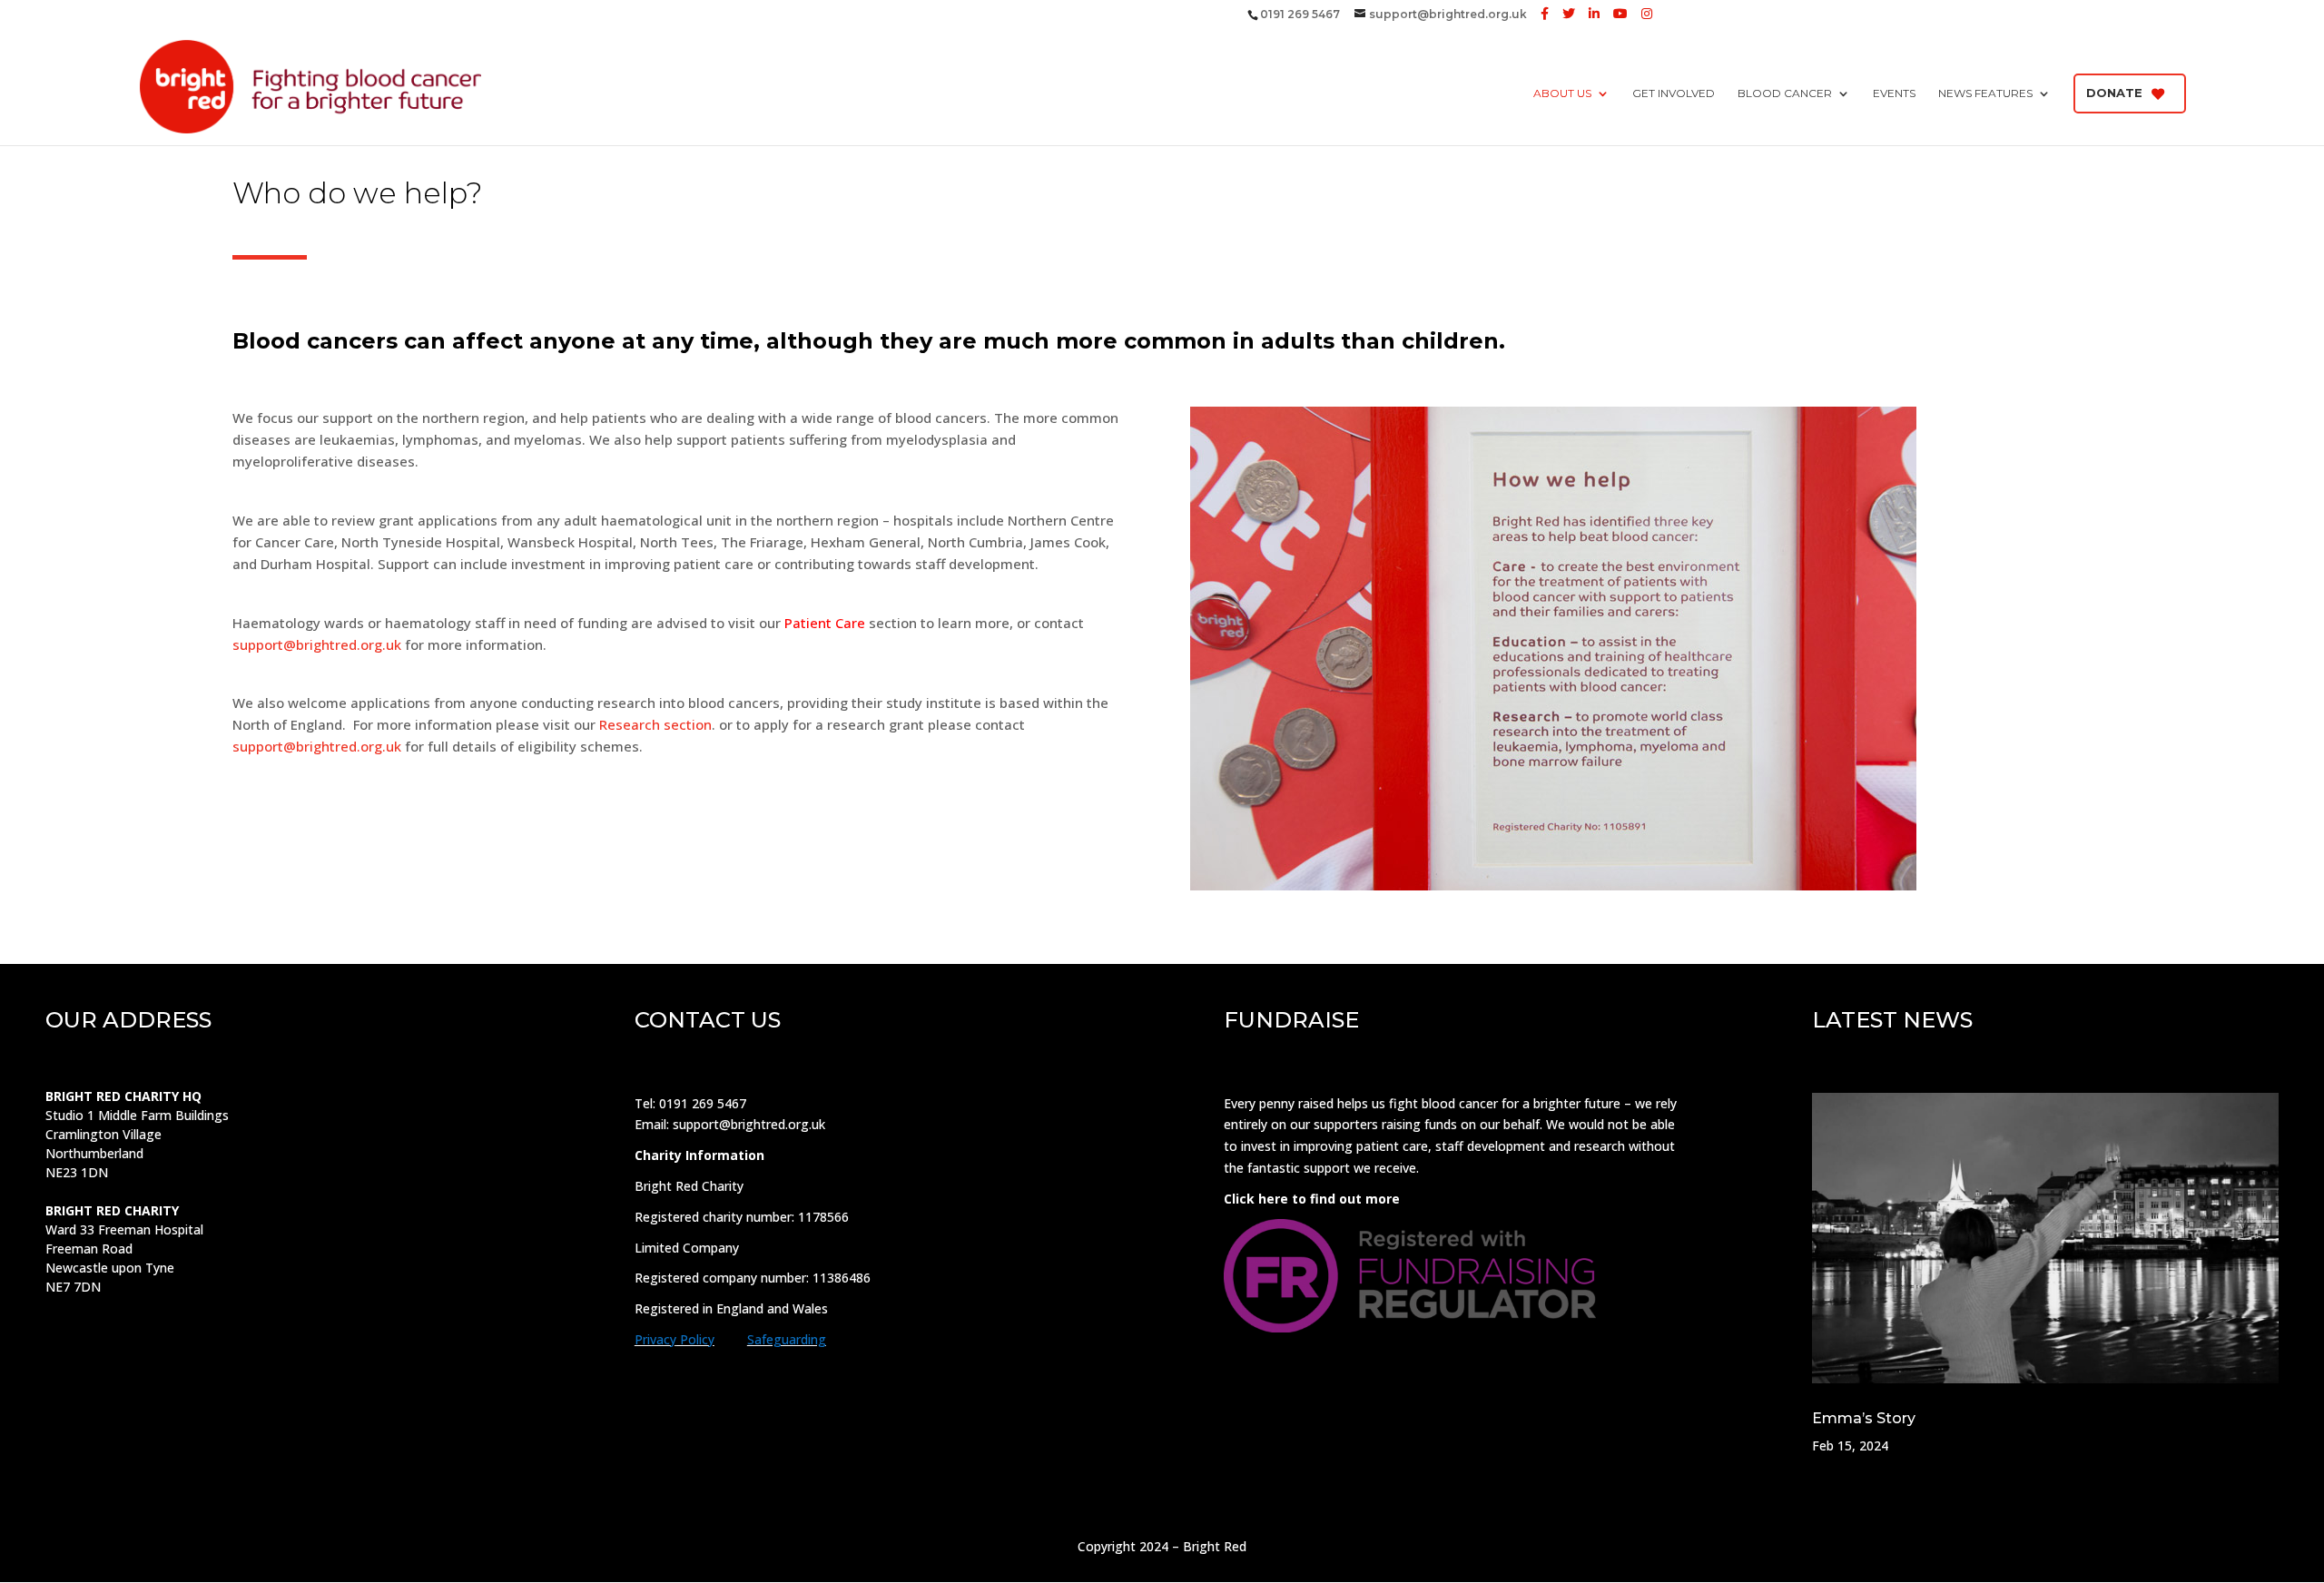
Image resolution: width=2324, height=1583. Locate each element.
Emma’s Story (1864, 1418)
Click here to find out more (1312, 1199)
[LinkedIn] (1594, 14)
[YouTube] (1620, 14)
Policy (695, 1339)
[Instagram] (1647, 14)
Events (1894, 93)
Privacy (655, 1339)
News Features (1985, 93)
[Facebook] (1545, 14)
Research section (655, 724)
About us (1562, 93)
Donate (2114, 93)
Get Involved (1674, 93)
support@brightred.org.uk (317, 644)
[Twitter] (1569, 14)
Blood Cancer (1785, 93)
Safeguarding (787, 1339)
